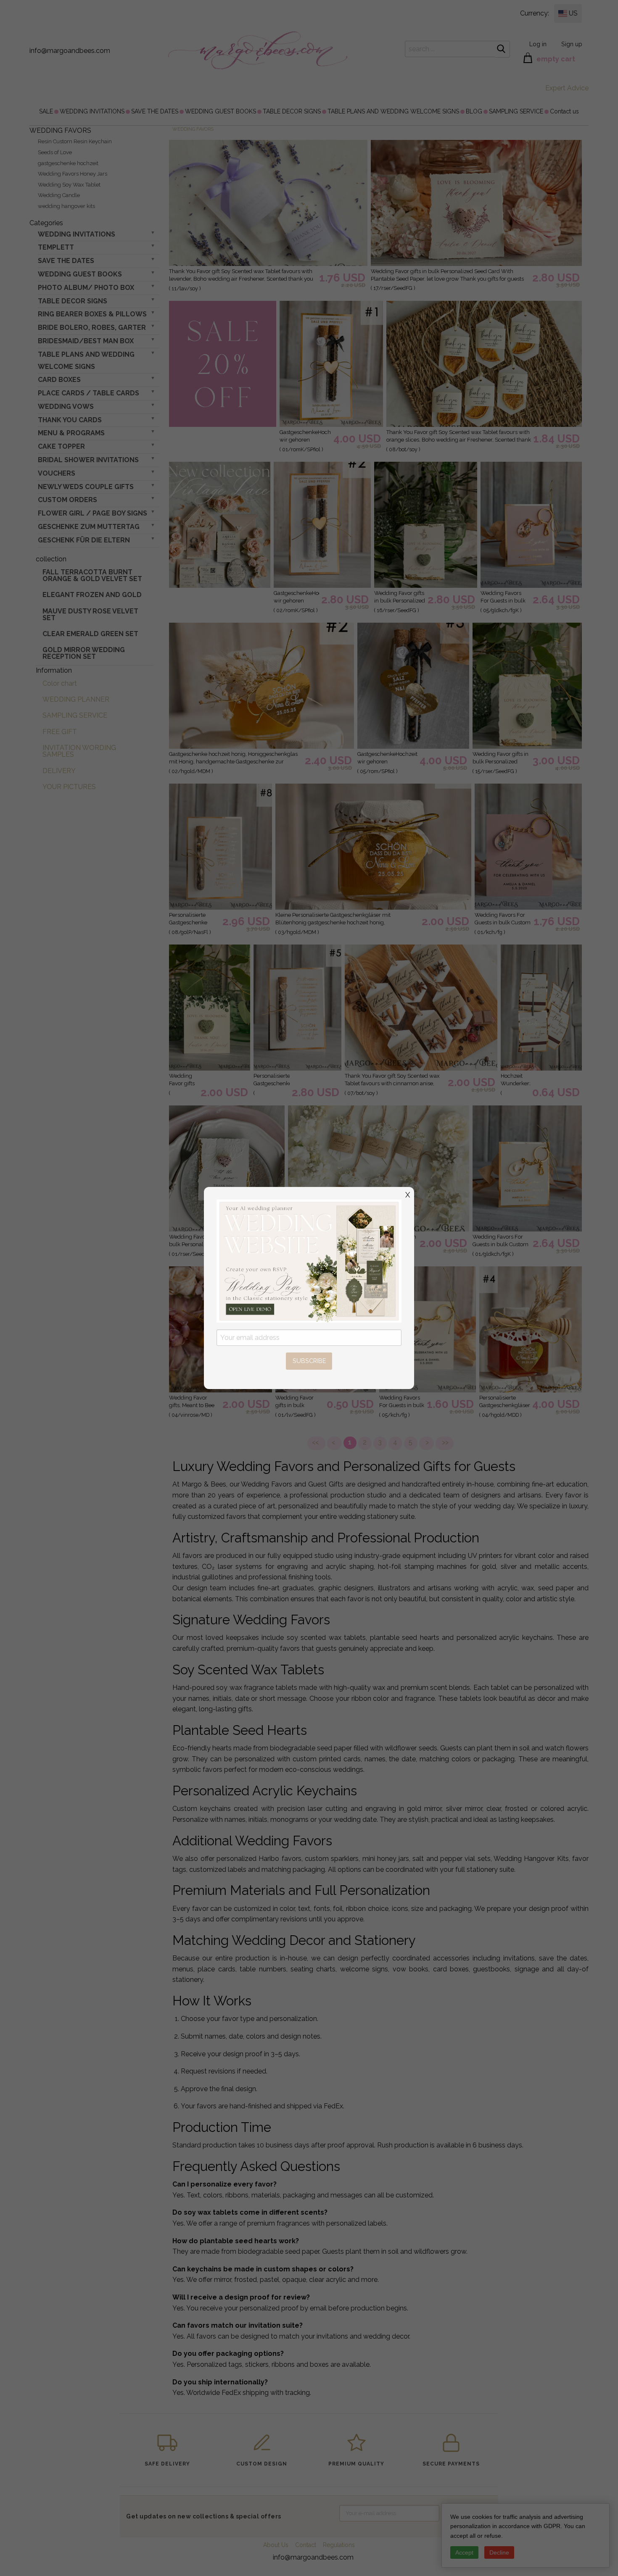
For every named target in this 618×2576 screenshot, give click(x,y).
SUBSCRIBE (309, 1361)
